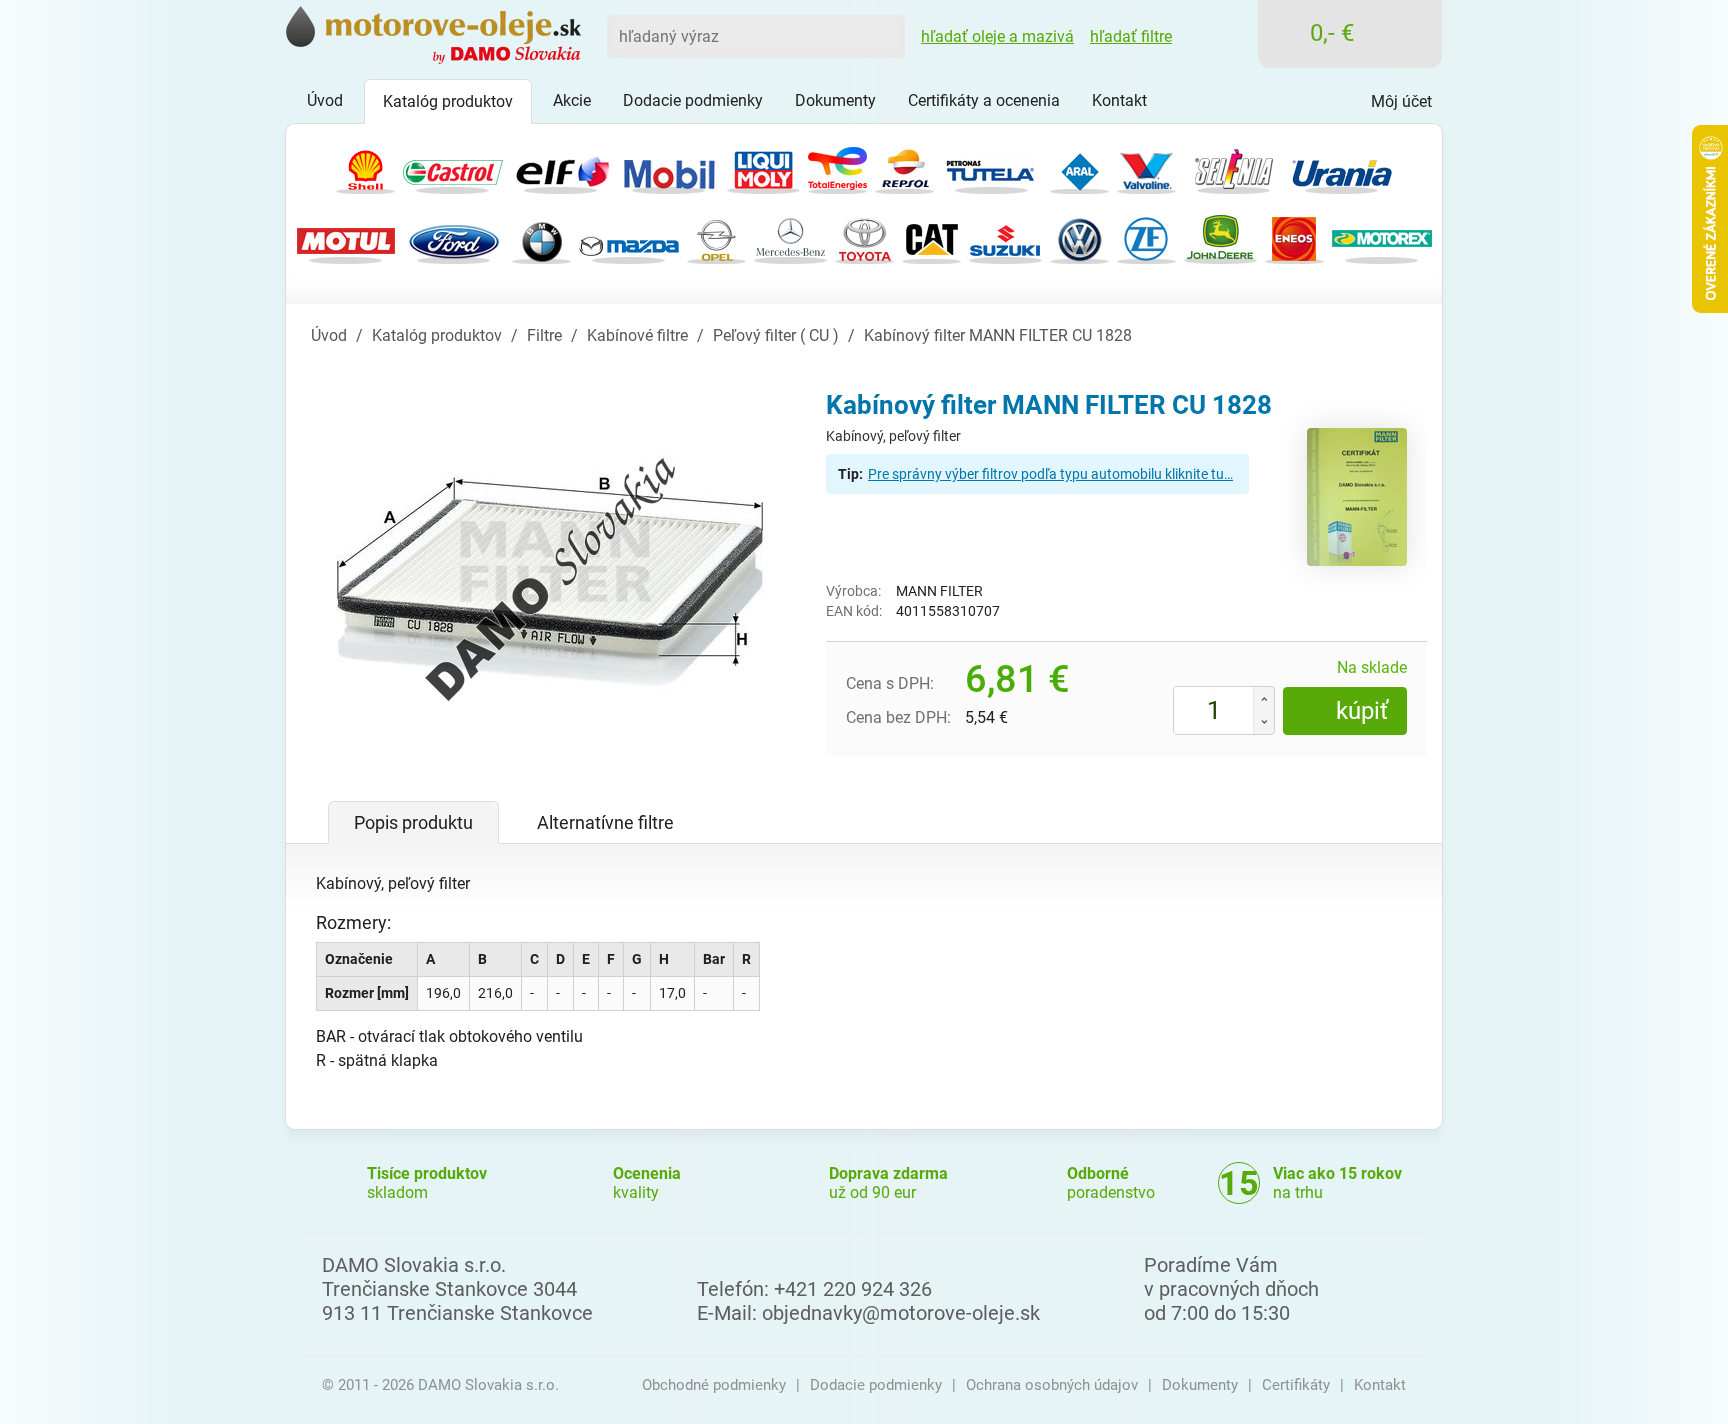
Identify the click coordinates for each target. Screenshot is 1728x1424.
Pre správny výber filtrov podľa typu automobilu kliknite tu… (1050, 474)
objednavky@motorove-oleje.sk (901, 1313)
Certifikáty (1296, 1385)
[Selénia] (1234, 167)
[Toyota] (864, 237)
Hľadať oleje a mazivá (997, 36)
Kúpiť (1362, 711)
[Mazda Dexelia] (629, 237)
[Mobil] (669, 167)
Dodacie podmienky (876, 1385)
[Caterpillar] (931, 237)
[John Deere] (1220, 237)
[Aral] (1079, 167)
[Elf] (561, 167)
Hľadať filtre (1131, 36)
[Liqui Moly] (763, 167)
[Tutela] (992, 167)
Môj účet (1401, 101)
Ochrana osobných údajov (1052, 1385)
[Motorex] (1382, 237)
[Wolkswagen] (1079, 237)
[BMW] (541, 237)
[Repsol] (904, 167)
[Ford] (454, 237)
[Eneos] (1294, 237)
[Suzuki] (1005, 237)
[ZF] (1146, 237)
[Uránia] (1342, 167)
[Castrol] (453, 167)
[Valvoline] (1146, 167)
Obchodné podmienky (714, 1385)
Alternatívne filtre (605, 822)
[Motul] (346, 237)
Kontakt (1380, 1385)
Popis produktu (413, 822)
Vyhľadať (883, 36)
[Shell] (365, 167)
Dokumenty (1200, 1385)
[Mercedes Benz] (790, 237)
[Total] (837, 167)
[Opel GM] (716, 237)
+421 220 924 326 (853, 1289)
